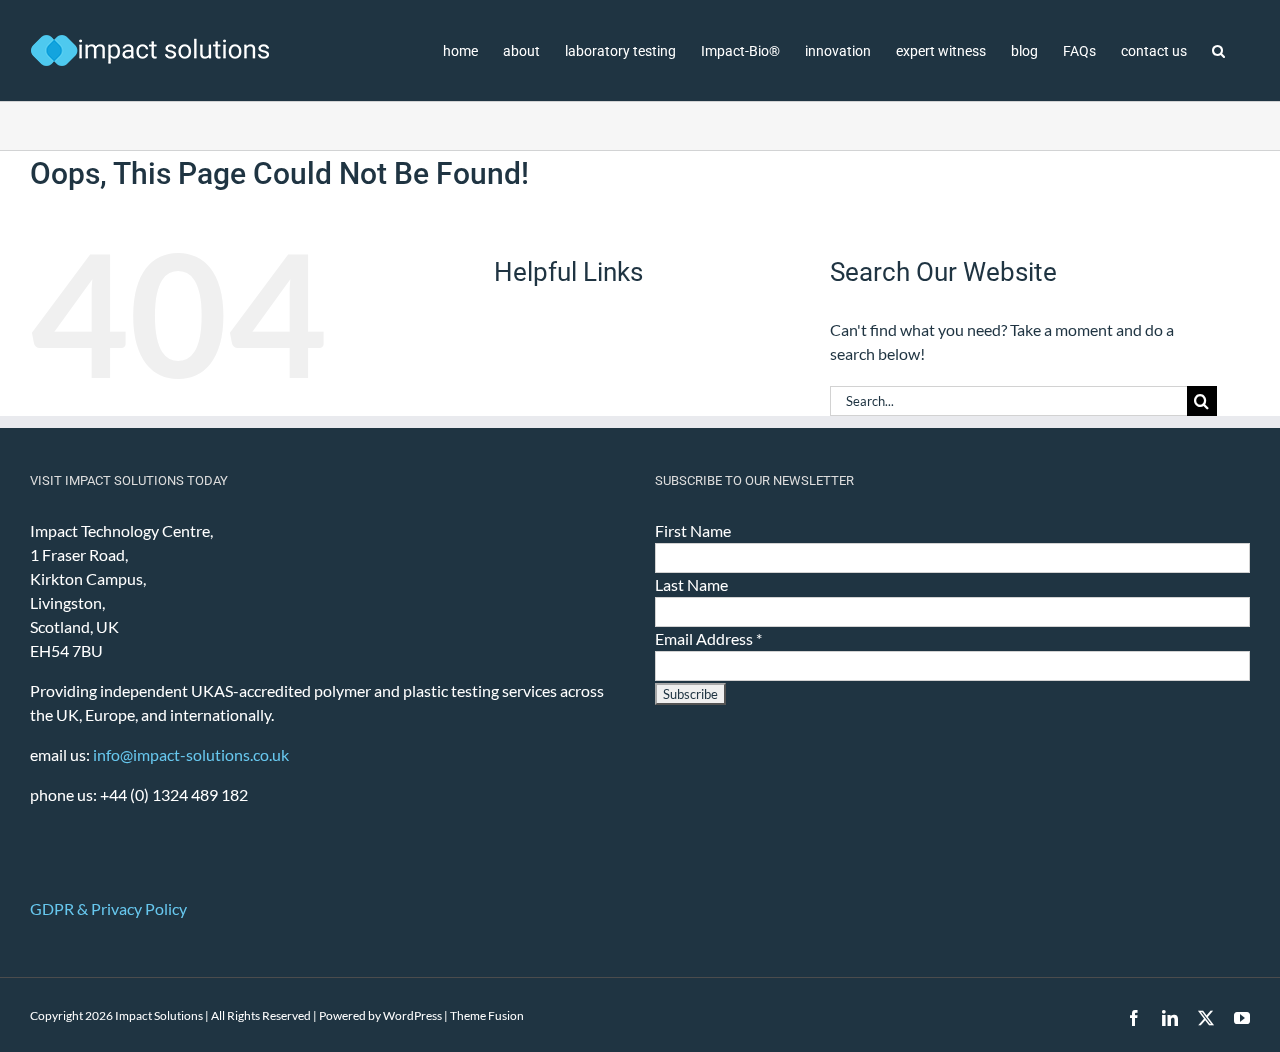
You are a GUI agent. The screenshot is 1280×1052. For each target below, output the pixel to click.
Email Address (708, 638)
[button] (1218, 50)
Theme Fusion (487, 1015)
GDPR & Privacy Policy (108, 908)
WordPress (412, 1015)
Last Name (691, 584)
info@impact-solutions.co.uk (191, 754)
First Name (693, 530)
